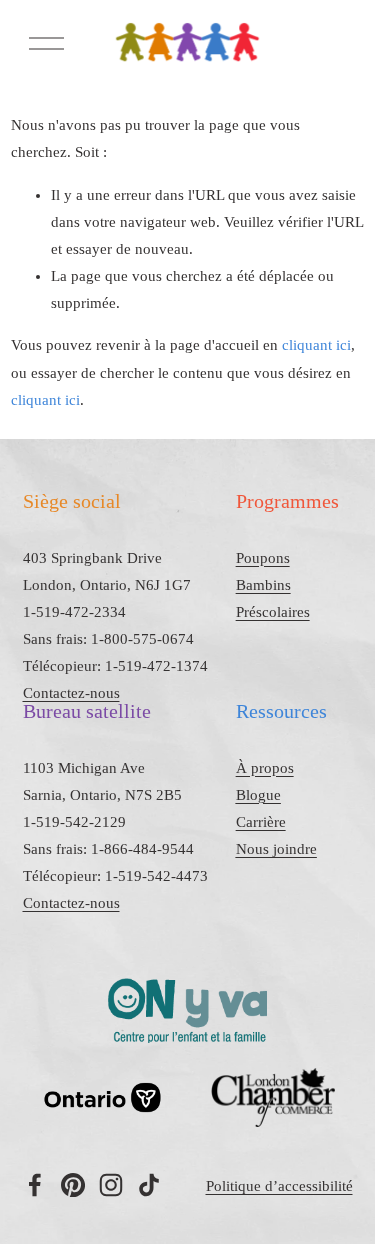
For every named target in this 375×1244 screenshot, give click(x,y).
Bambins (263, 585)
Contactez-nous (71, 693)
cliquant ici (316, 345)
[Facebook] (35, 1185)
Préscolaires (273, 612)
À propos (265, 768)
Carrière (261, 822)
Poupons (263, 558)
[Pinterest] (73, 1185)
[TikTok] (149, 1185)
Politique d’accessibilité (279, 1186)
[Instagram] (111, 1185)
